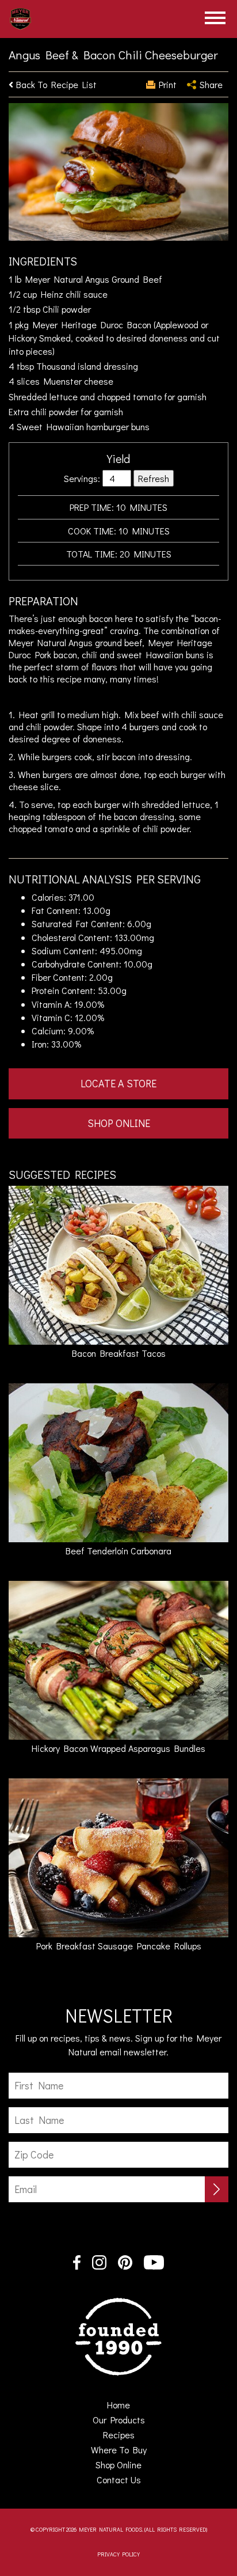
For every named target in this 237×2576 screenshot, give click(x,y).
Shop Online (119, 1123)
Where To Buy (119, 2450)
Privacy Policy (118, 2554)
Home (135, 2405)
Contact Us (119, 2480)
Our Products (119, 2420)
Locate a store (118, 1083)
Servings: (82, 478)
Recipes (119, 2435)
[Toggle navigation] (215, 18)
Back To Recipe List (56, 84)
